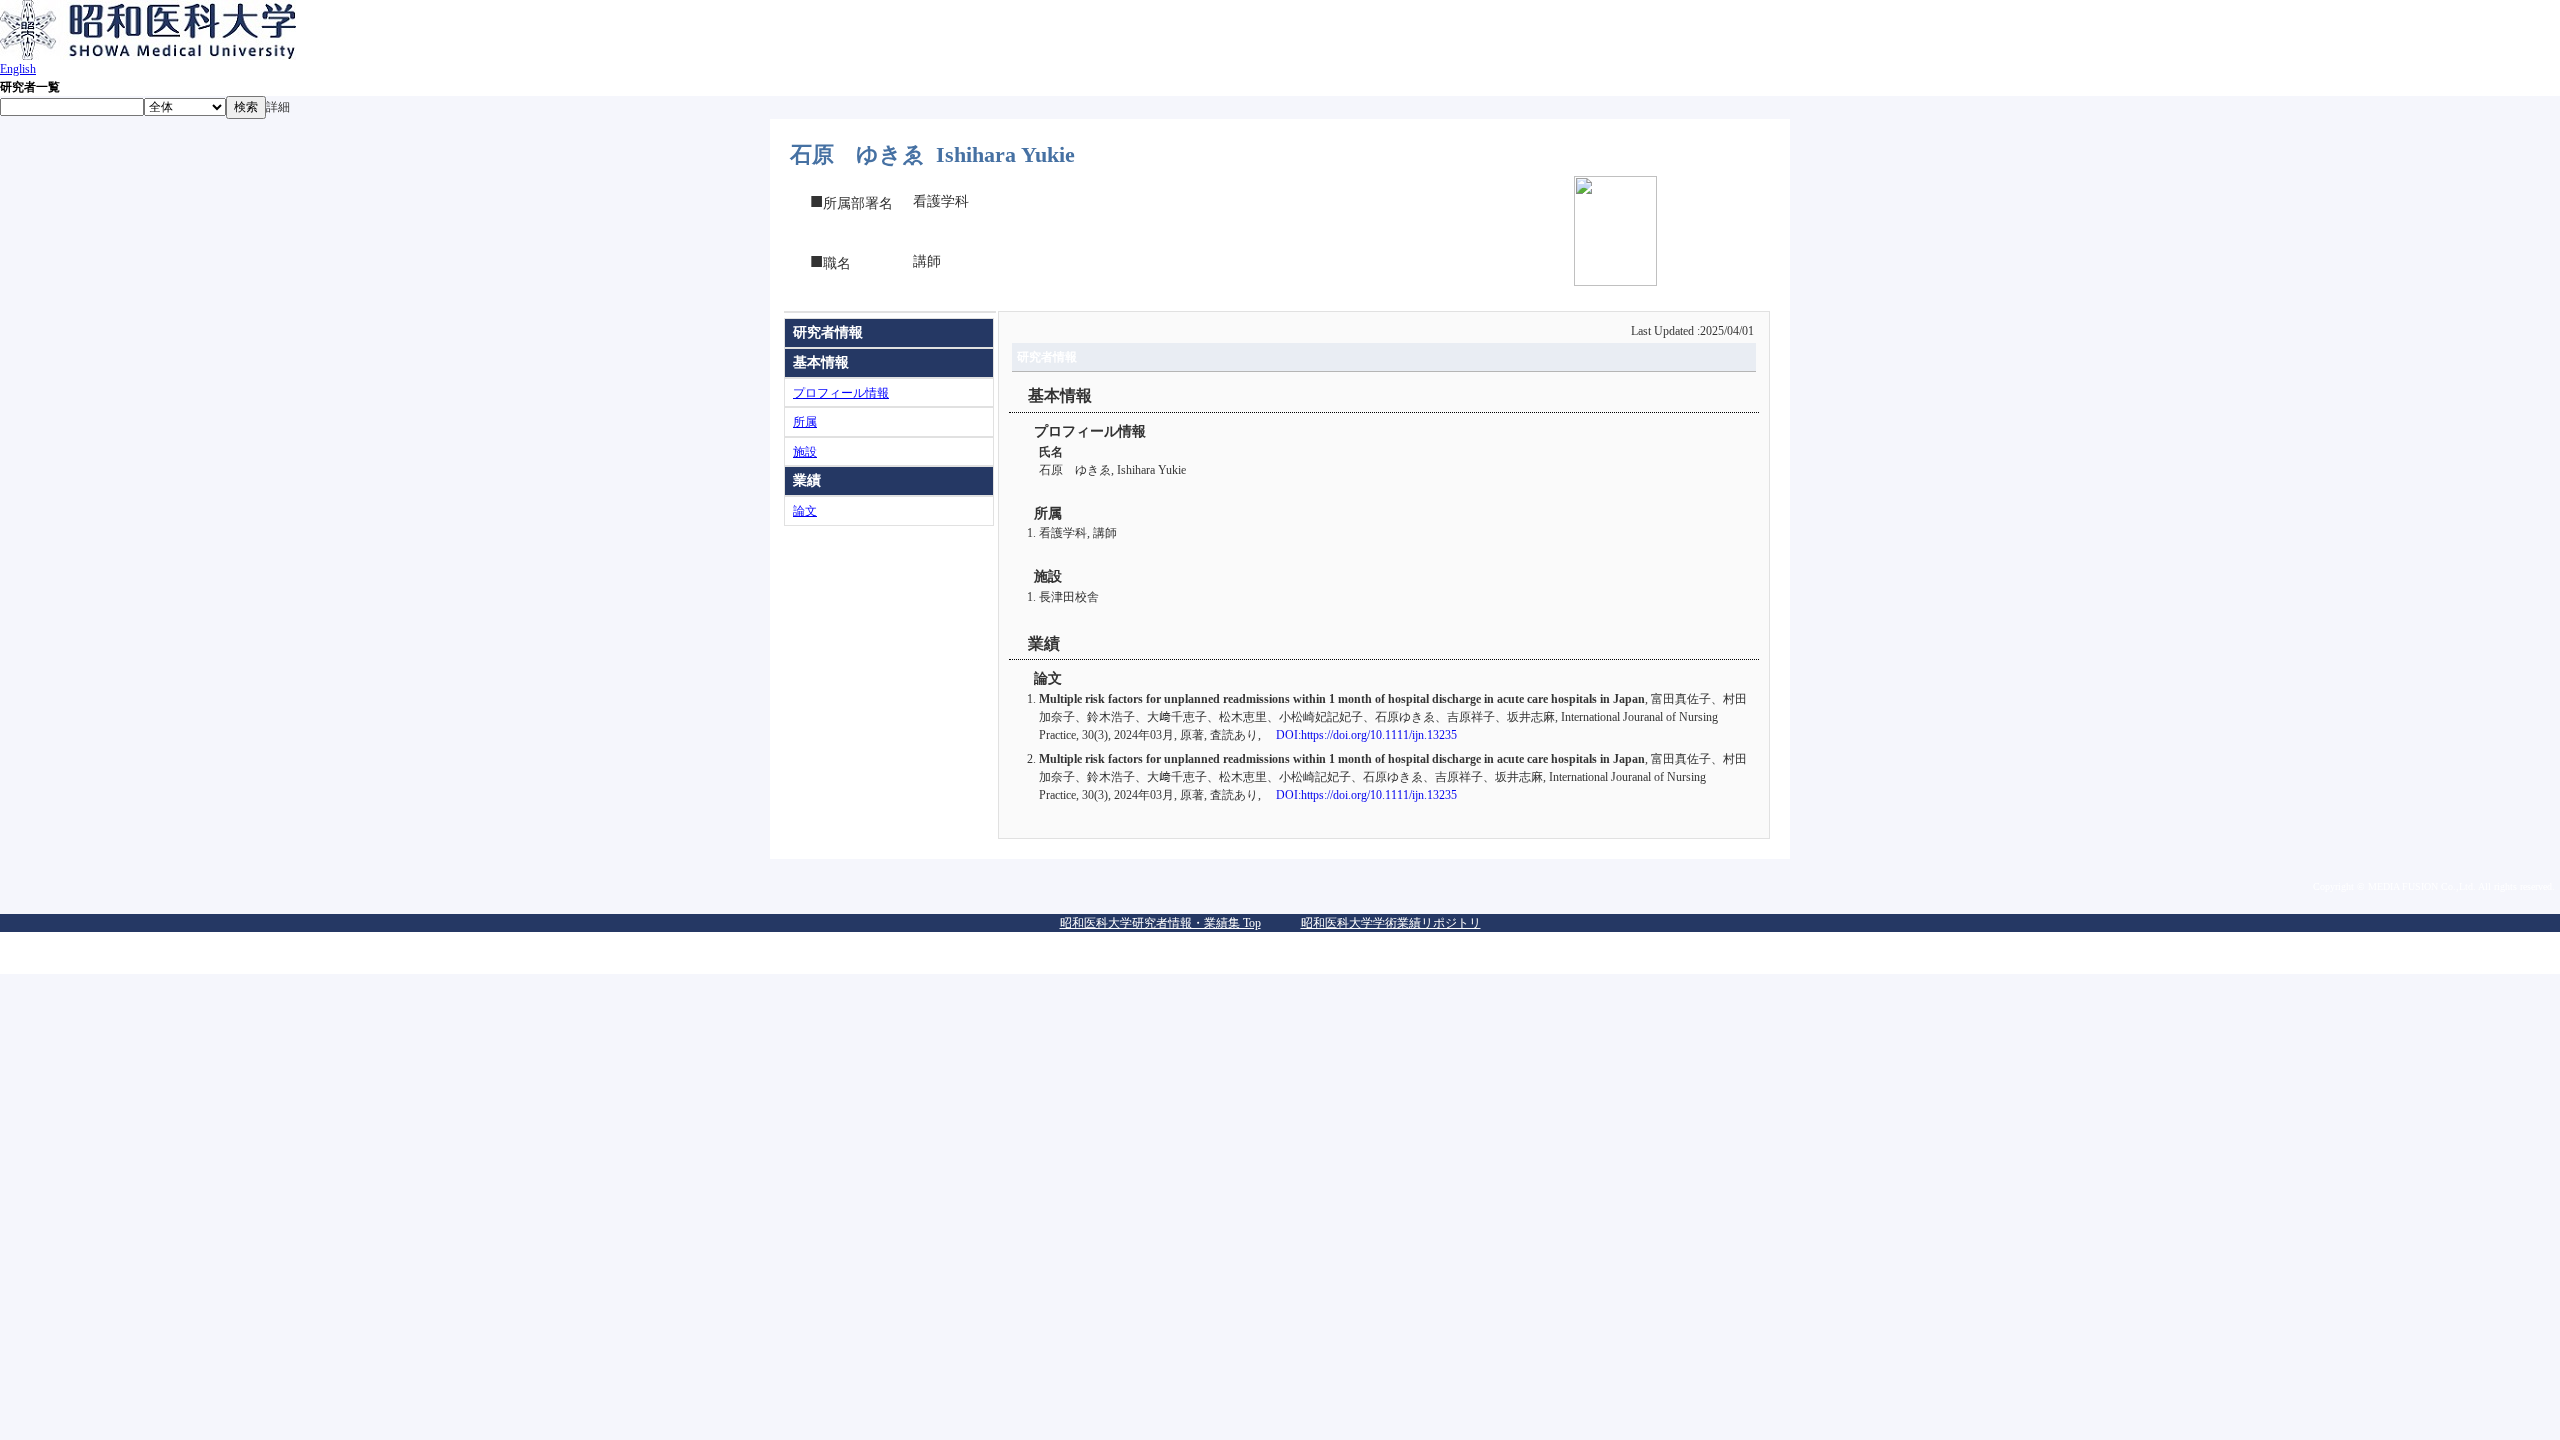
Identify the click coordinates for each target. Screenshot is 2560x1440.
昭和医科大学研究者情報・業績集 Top (1160, 923)
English (18, 69)
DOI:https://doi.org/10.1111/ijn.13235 (1366, 735)
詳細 (278, 107)
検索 (246, 107)
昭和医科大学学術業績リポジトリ (1391, 923)
